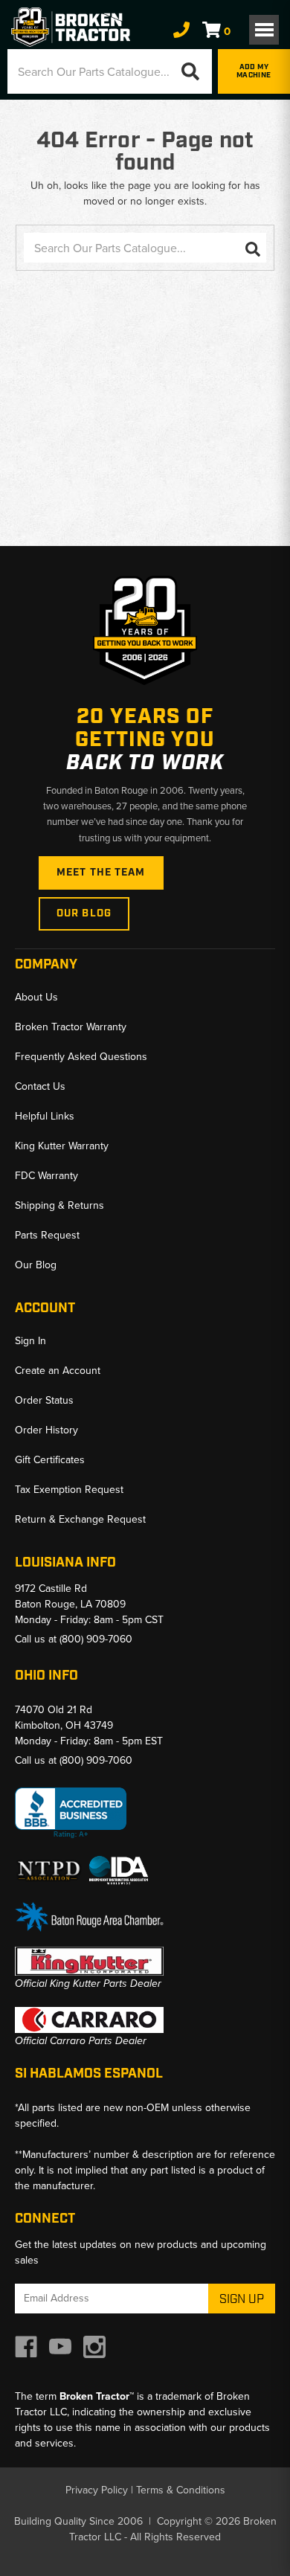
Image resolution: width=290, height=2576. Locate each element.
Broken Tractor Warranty (71, 1027)
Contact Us (40, 1086)
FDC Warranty (46, 1176)
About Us (36, 997)
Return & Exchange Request (80, 1519)
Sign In (30, 1341)
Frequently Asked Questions (81, 1057)
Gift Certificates (50, 1460)
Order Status (44, 1400)
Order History (46, 1430)
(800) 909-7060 (96, 1639)
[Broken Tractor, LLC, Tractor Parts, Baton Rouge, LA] (71, 1813)
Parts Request (47, 1235)
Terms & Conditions (181, 2490)
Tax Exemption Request (69, 1490)
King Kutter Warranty (62, 1146)
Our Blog (84, 913)
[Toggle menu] (264, 30)
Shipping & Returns (59, 1205)
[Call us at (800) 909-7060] (181, 30)
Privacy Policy (97, 2490)
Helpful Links (45, 1116)
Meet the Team (101, 873)
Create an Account (58, 1371)
